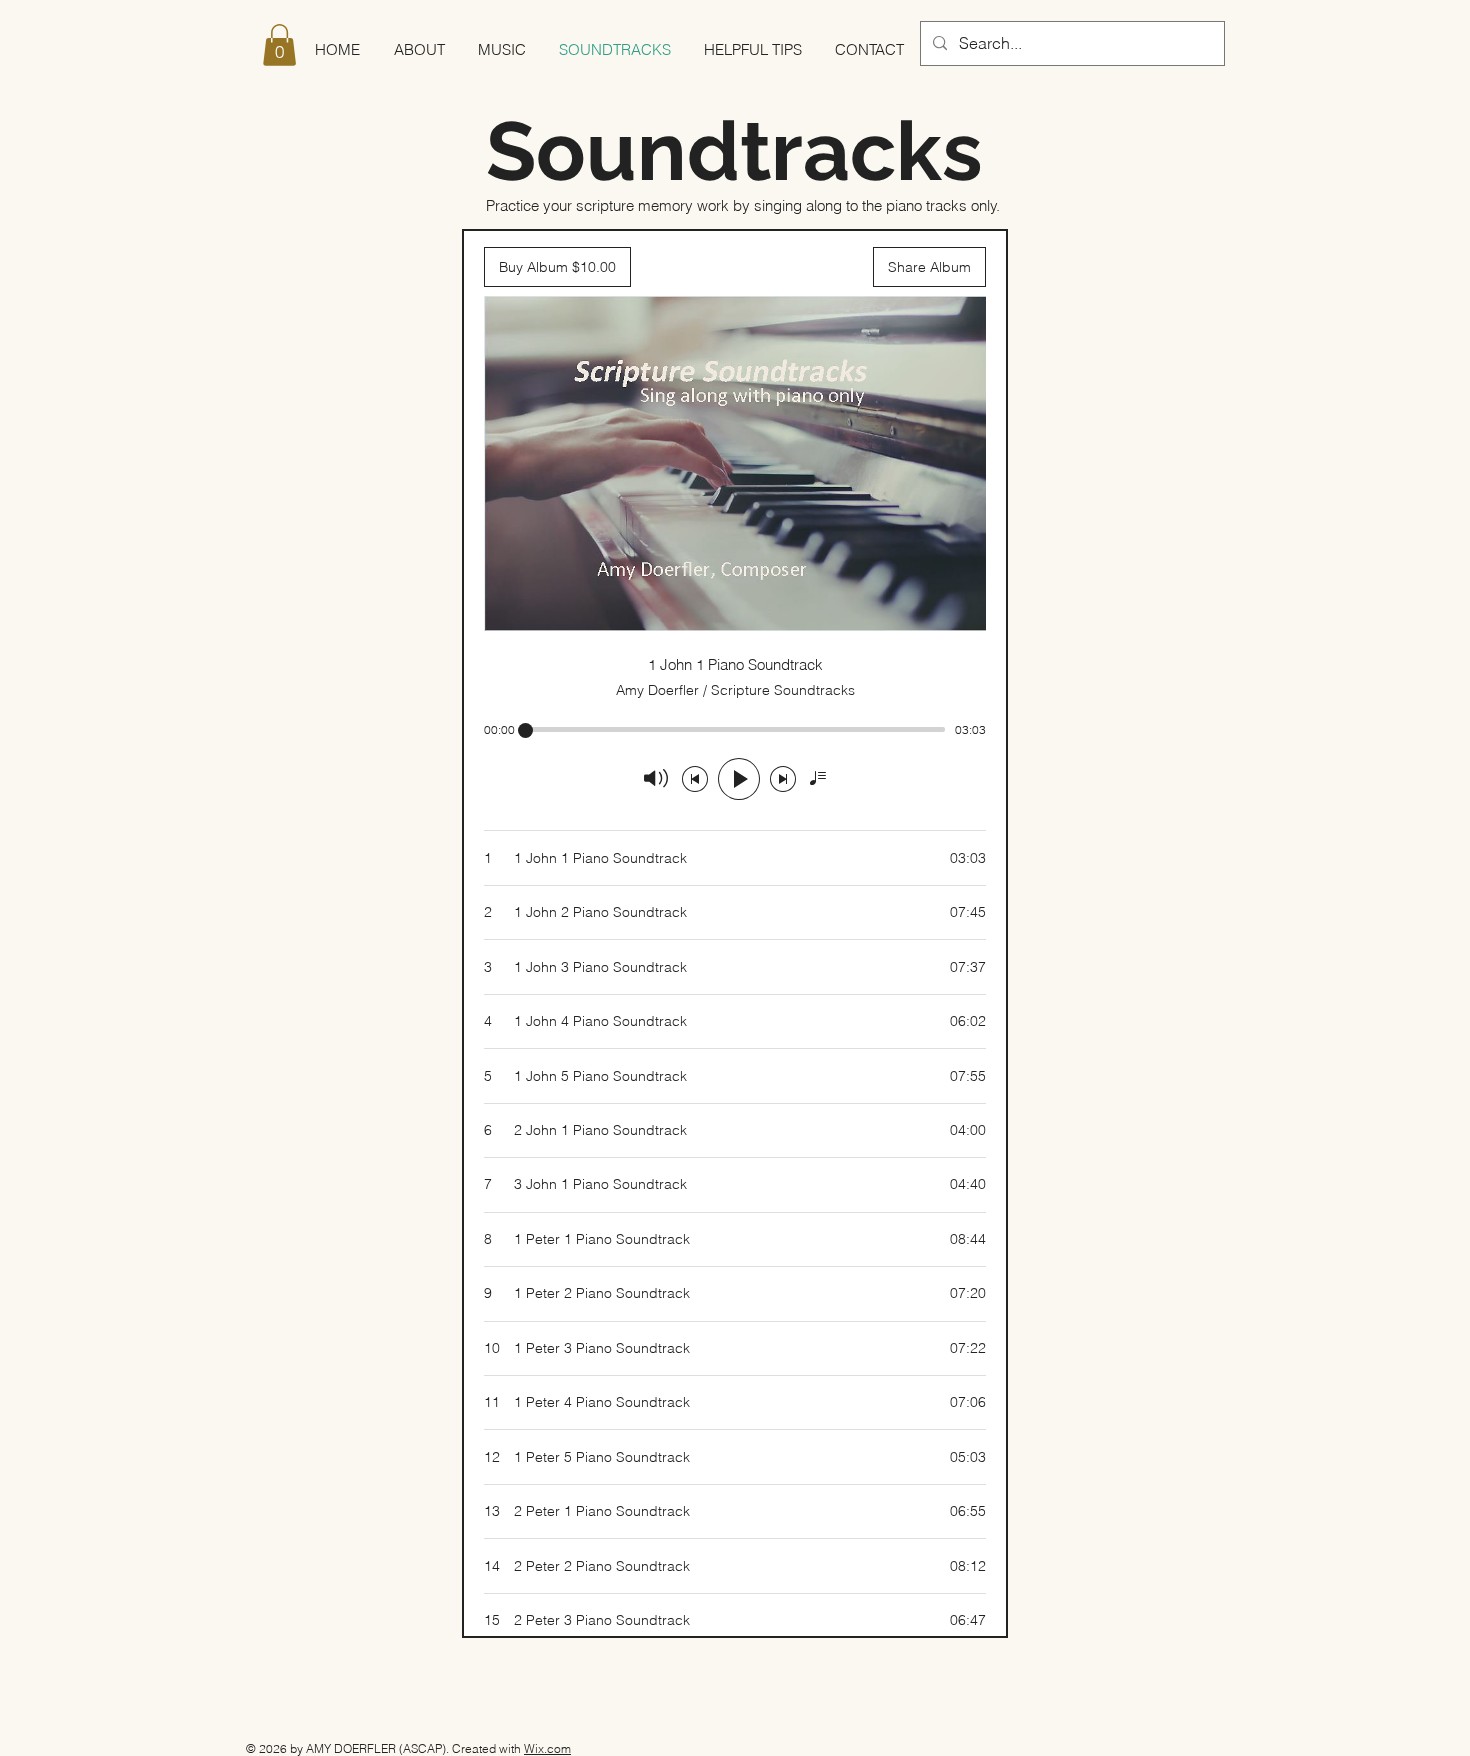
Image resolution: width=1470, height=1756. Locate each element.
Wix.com (547, 1748)
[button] (279, 45)
